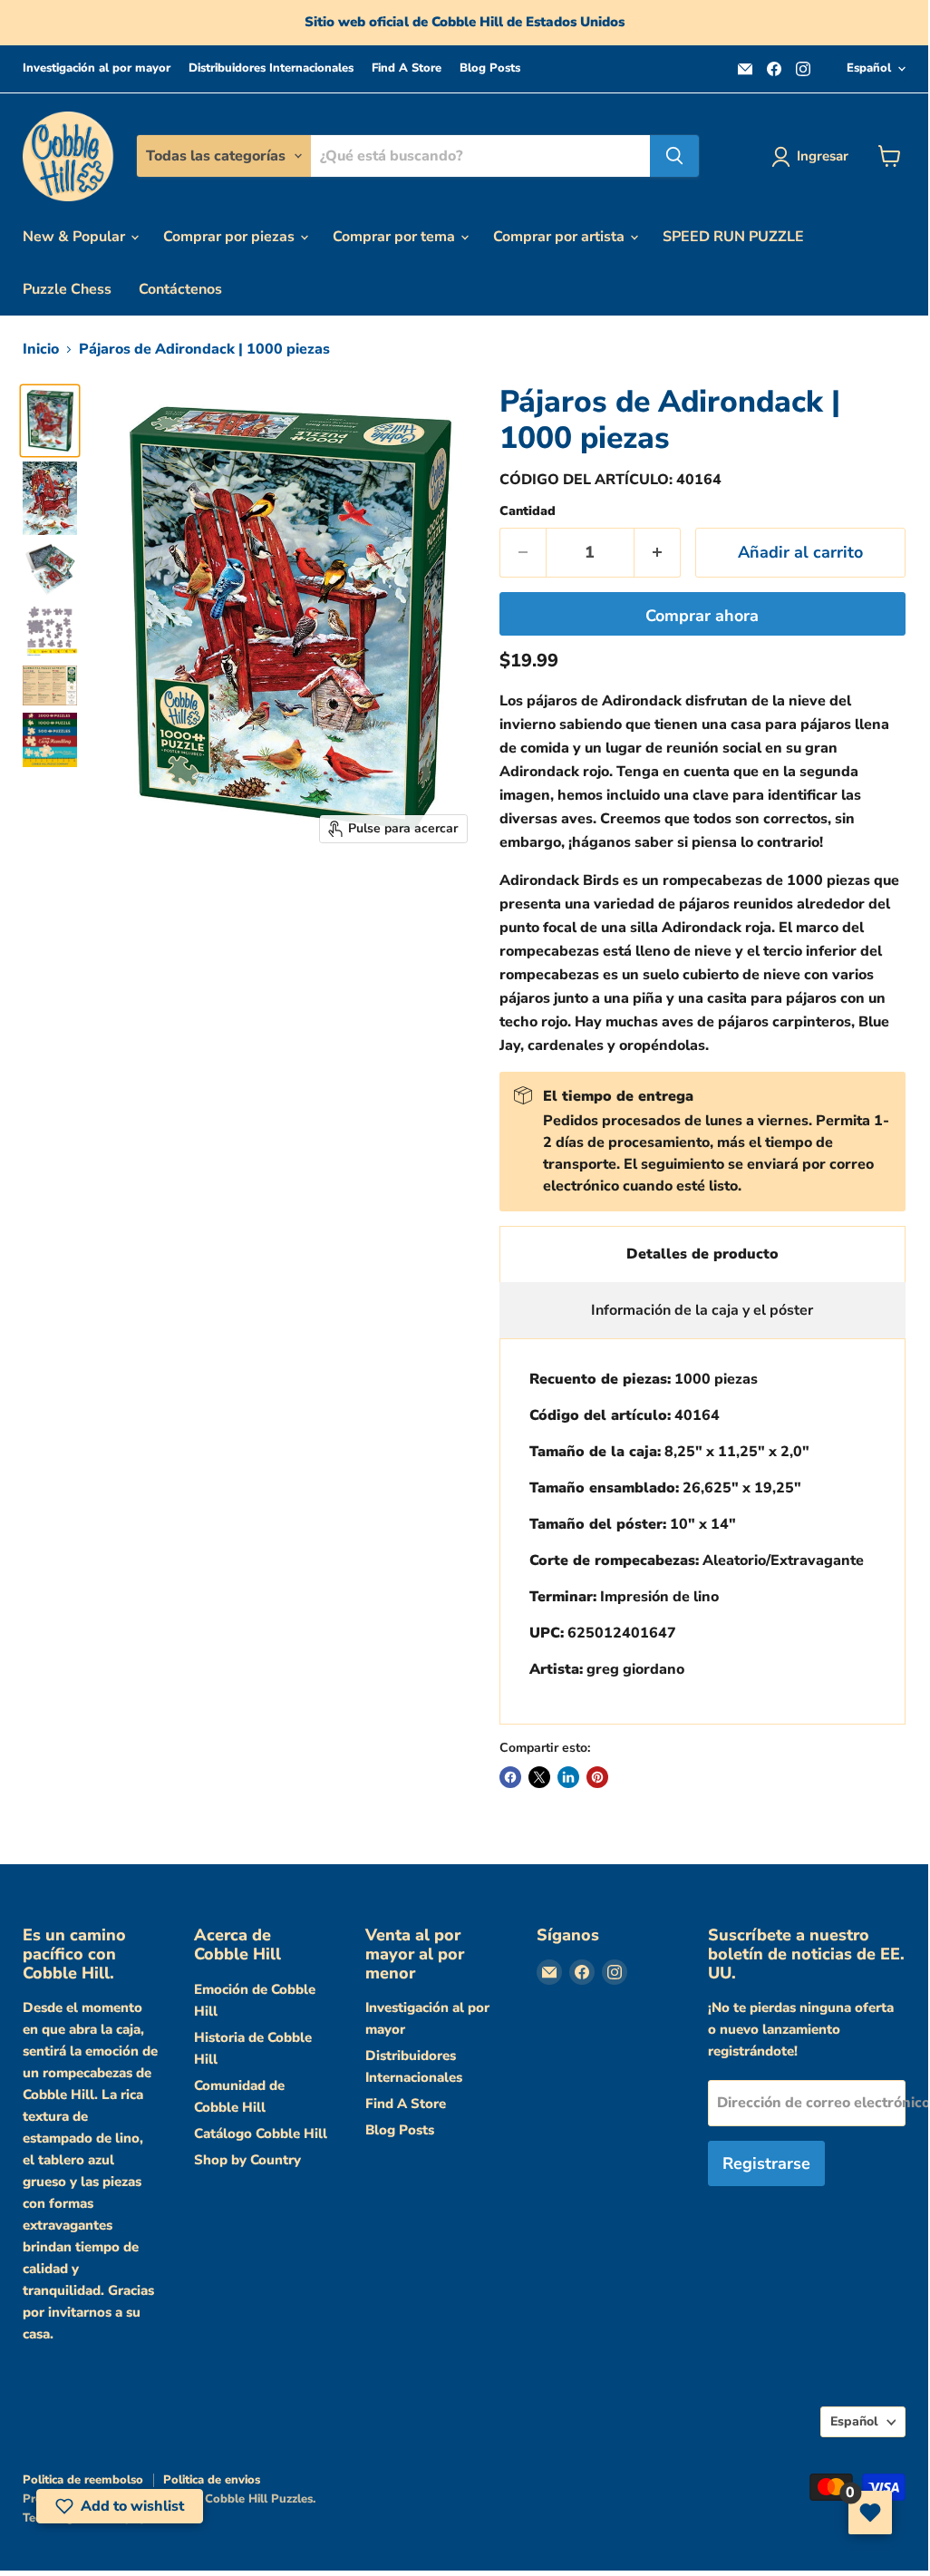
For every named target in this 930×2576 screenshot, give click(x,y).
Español (869, 68)
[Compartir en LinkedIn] (568, 1777)
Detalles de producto (702, 1254)
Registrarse (766, 2163)
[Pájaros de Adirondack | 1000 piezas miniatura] (50, 421)
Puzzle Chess (67, 289)
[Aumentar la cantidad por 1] (658, 553)
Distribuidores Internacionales (271, 68)
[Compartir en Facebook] (510, 1777)
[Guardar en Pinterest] (597, 1777)
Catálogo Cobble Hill (261, 2134)
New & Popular (76, 237)
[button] (120, 2506)
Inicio (41, 349)
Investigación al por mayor (97, 68)
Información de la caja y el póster (702, 1310)
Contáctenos (180, 289)
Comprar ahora (702, 616)
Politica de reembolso (83, 2480)
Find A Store (407, 68)
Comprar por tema (396, 237)
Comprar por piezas (231, 237)
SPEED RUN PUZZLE (733, 237)
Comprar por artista (561, 237)
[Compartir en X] (539, 1777)
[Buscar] (674, 156)
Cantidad (528, 511)
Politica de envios (212, 2480)
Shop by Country (247, 2160)
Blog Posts (490, 68)
